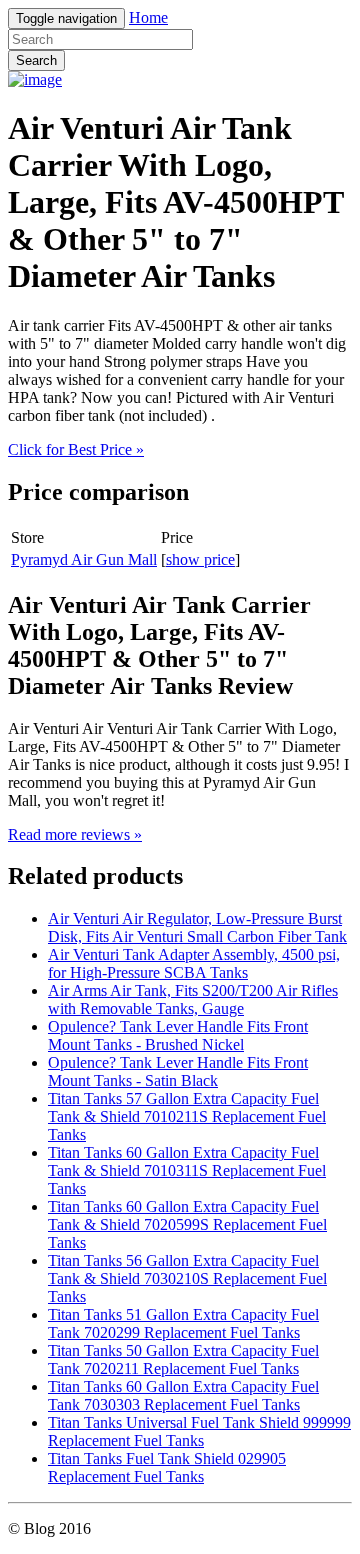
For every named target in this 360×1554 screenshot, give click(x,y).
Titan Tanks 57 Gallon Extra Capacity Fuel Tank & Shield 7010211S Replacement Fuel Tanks (187, 1116)
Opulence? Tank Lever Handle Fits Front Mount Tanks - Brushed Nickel (178, 1035)
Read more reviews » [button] (75, 834)
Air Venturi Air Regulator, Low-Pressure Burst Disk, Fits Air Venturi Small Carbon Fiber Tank (197, 927)
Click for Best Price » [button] (76, 449)
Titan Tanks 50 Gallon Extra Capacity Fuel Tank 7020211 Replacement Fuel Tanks (183, 1359)
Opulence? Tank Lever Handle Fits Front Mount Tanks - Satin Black (178, 1071)
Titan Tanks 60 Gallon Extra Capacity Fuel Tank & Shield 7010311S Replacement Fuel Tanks (187, 1170)
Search (36, 60)
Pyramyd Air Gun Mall (84, 559)
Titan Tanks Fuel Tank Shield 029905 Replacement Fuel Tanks (167, 1467)
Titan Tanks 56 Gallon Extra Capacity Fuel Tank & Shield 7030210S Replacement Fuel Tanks (187, 1278)
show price (200, 559)
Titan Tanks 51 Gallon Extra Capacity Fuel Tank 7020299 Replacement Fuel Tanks (183, 1323)
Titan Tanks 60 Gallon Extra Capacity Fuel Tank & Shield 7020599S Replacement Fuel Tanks (187, 1224)
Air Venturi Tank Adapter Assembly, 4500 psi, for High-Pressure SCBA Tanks (194, 963)
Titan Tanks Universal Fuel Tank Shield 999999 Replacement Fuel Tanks (199, 1431)
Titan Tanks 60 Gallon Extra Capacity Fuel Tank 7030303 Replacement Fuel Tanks (183, 1395)
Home (148, 17)
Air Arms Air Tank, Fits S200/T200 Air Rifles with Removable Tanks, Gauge (193, 999)
